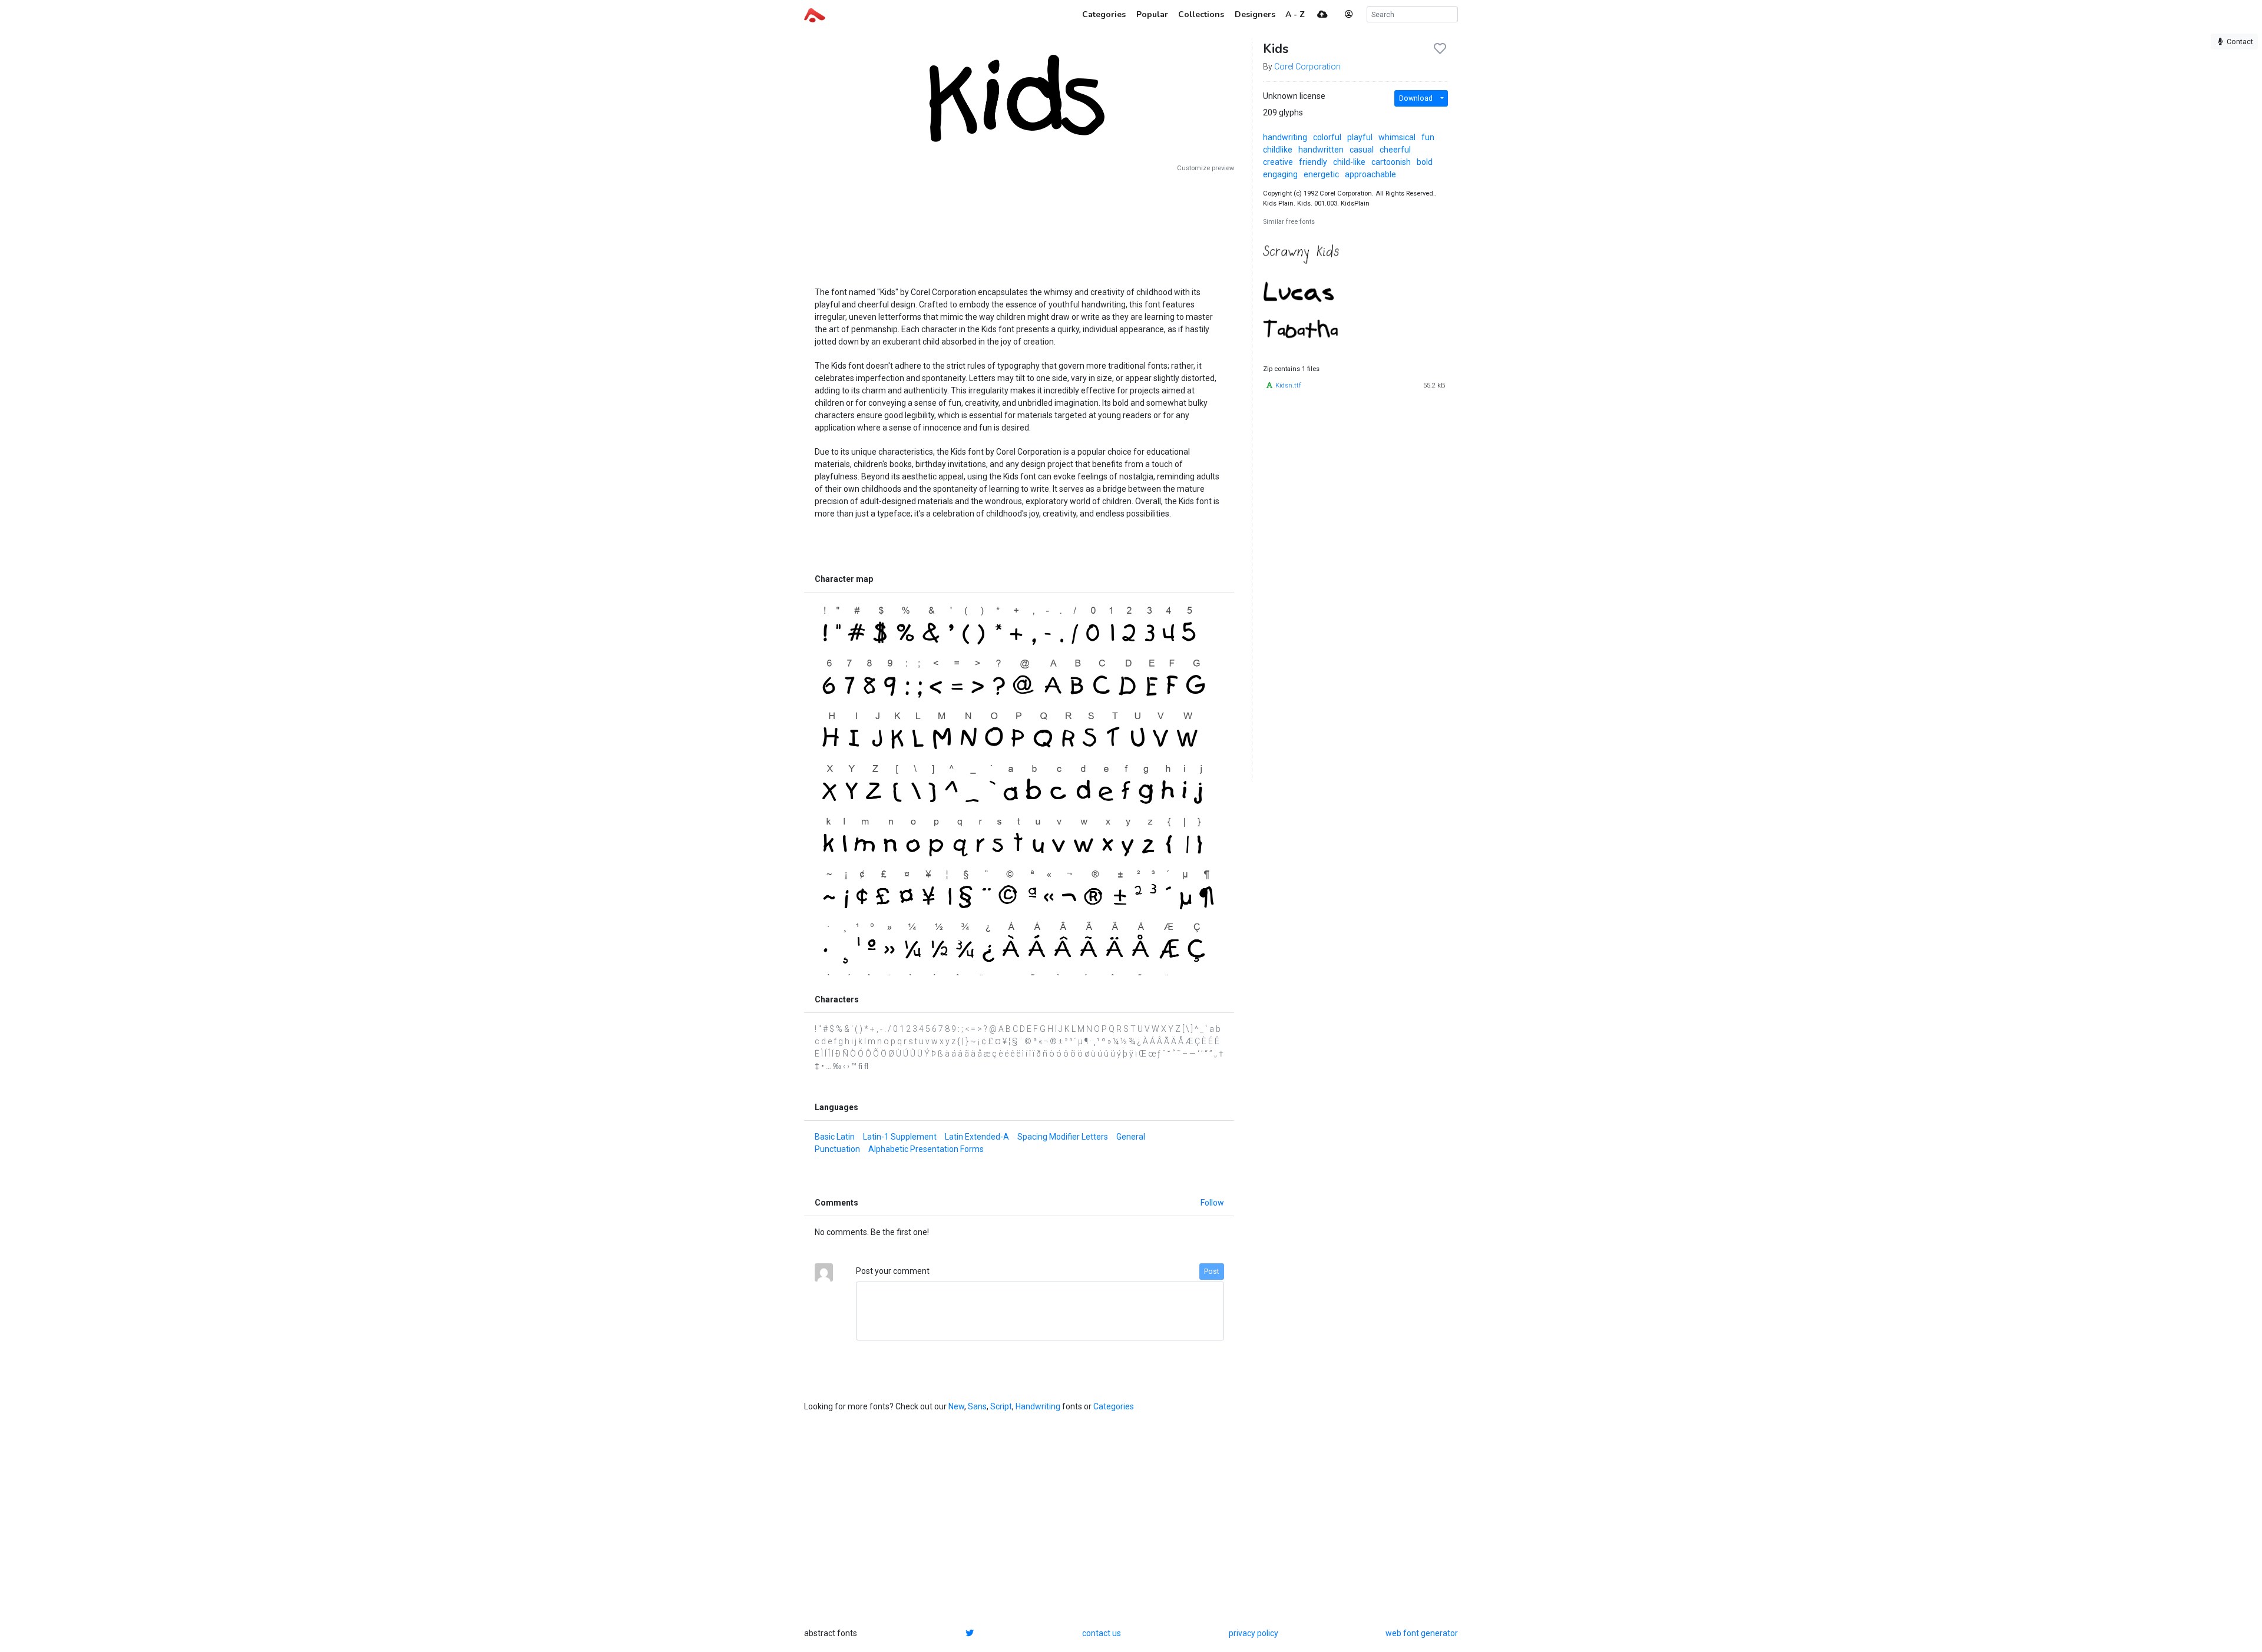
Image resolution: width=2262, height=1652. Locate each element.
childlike (1278, 150)
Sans (977, 1406)
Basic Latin (835, 1137)
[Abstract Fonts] (815, 14)
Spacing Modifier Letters (1063, 1137)
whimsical (1397, 137)
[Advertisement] (1019, 225)
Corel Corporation (1307, 67)
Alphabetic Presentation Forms (926, 1149)
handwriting (1285, 137)
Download (1416, 98)
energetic (1321, 174)
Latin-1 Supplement (900, 1137)
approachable (1370, 174)
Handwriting (1038, 1406)
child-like (1349, 162)
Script (1001, 1406)
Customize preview (1206, 168)
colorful (1327, 137)
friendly (1313, 162)
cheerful (1395, 150)
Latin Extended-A (977, 1137)
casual (1362, 150)
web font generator (1422, 1633)
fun (1428, 137)
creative (1278, 162)
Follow (1212, 1203)
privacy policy (1254, 1633)
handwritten (1321, 150)
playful (1360, 137)
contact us (1102, 1633)
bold (1425, 162)
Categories (1114, 1406)
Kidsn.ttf (1288, 385)
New (956, 1406)
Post (1212, 1272)
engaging (1280, 174)
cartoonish (1391, 162)
